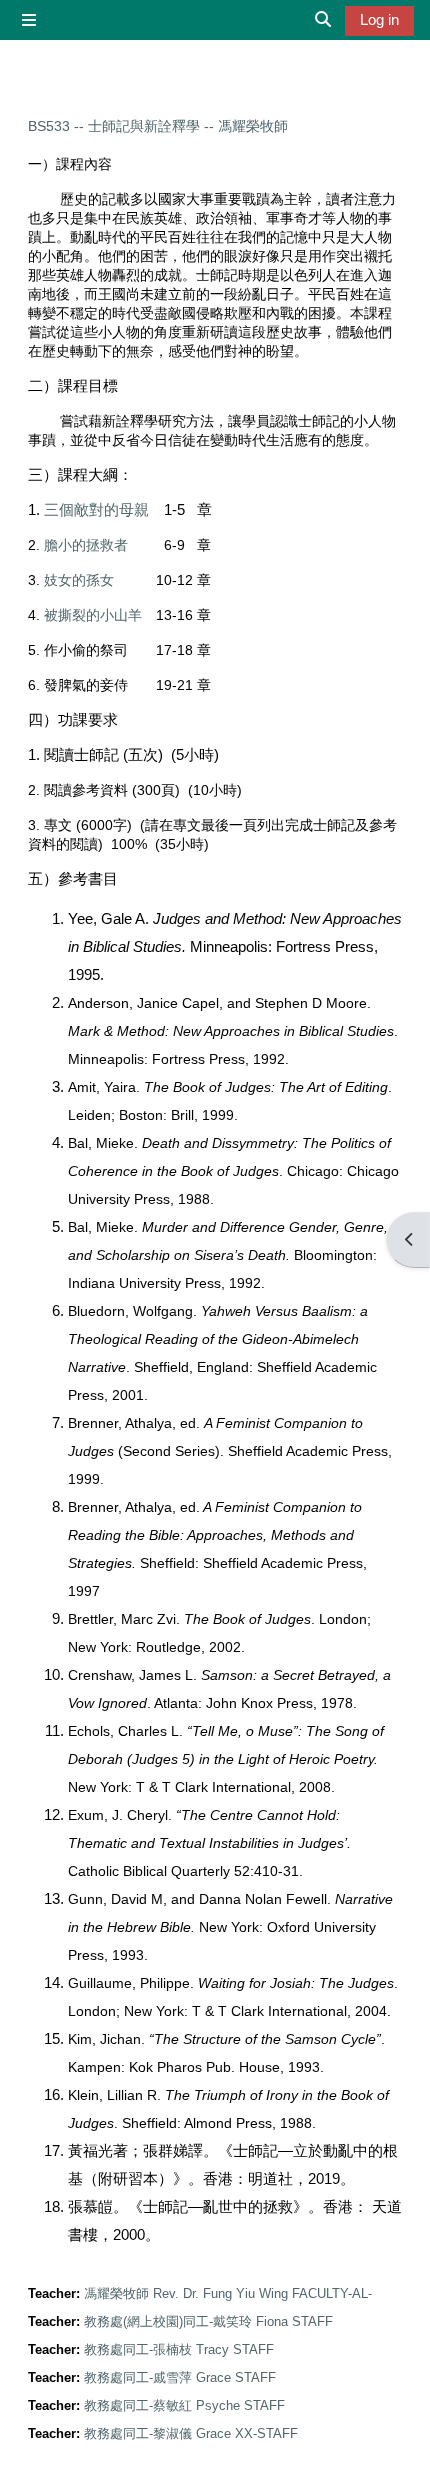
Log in (379, 20)
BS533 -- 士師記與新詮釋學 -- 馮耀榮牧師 (158, 126)
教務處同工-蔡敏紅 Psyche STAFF (184, 2405)
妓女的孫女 (79, 580)
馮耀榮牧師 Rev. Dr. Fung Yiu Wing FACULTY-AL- (228, 2293)
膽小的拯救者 (86, 545)
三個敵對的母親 (96, 510)
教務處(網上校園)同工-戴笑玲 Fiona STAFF (208, 2321)
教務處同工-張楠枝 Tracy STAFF (179, 2349)
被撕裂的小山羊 (93, 615)
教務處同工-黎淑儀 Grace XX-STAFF (191, 2433)
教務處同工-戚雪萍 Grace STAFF (180, 2377)
